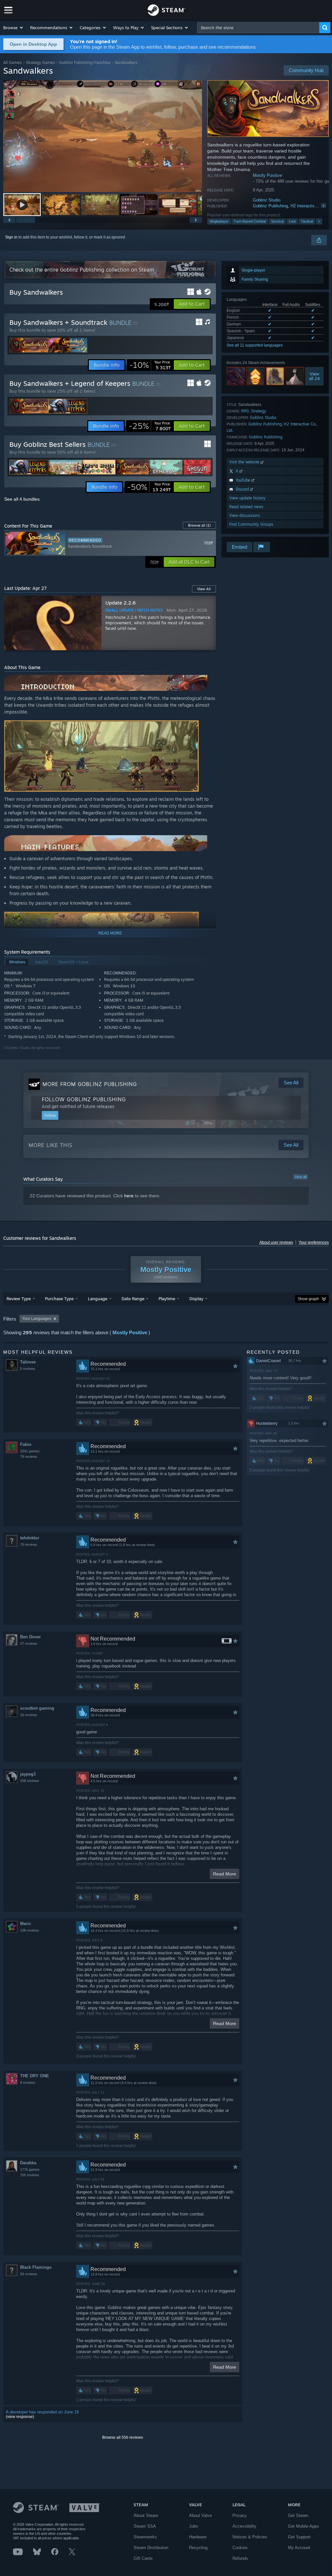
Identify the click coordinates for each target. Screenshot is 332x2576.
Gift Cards (143, 2558)
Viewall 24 (314, 376)
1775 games (30, 2169)
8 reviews (28, 2082)
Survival (277, 221)
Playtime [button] (167, 1299)
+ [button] (319, 221)
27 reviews (29, 1643)
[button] (13, 28)
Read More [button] (225, 1874)
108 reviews (30, 1930)
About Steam (146, 2515)
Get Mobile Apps (303, 2526)
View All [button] (204, 589)
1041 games (30, 1451)
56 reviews (29, 2274)
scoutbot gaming (37, 1708)
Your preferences (314, 1242)
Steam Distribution (151, 2548)
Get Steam (298, 2515)
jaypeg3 (28, 1774)
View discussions (245, 515)
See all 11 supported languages (255, 345)
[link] (150, 365)
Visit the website (245, 462)
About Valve (200, 2515)
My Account (299, 2548)
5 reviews (28, 1369)
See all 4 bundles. (23, 499)
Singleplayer (219, 221)
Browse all (199, 525)
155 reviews (30, 2175)
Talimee (28, 1362)
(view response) (20, 2417)
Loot (292, 221)
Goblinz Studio (267, 200)
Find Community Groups (251, 524)
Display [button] (196, 1299)
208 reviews (30, 1781)
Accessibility (244, 2526)
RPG (245, 411)
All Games (12, 62)
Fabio (26, 1444)
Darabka (28, 2163)
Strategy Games (41, 62)
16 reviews (29, 1715)
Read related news (246, 507)
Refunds (240, 2558)
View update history (247, 498)
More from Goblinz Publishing (90, 1084)
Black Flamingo (36, 2267)
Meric (26, 1924)
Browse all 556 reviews (123, 2437)
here (129, 1196)
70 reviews (29, 1544)
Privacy (240, 2515)
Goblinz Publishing (270, 206)
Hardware (198, 2537)
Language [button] (98, 1299)
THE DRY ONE (35, 2076)
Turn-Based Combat (250, 221)
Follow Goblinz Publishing (84, 1099)
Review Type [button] (19, 1299)
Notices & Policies (250, 2537)
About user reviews (276, 1242)
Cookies (240, 2548)
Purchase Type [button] (59, 1299)
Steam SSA (145, 2526)
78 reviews (29, 1457)
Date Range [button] (133, 1299)
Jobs (194, 2526)
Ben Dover (30, 1637)
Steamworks (145, 2537)
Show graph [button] (308, 1299)
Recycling (198, 2548)
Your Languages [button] (37, 1319)
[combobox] (258, 28)
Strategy (259, 411)
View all (301, 1177)
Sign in (11, 237)
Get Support (299, 2537)
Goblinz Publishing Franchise (85, 62)
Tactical (307, 221)
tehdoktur (30, 1538)
